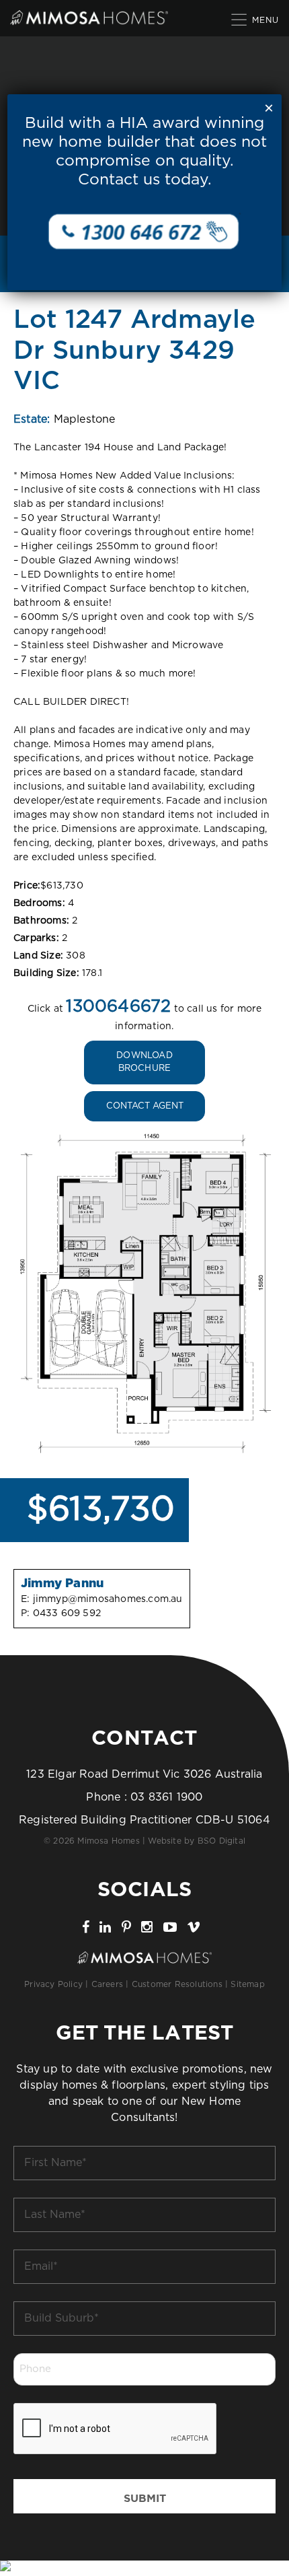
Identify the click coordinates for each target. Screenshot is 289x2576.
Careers (107, 1984)
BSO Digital (221, 1841)
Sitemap (247, 1984)
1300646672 (118, 1007)
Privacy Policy (53, 1984)
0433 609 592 (67, 1613)
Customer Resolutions (177, 1984)
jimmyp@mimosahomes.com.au (108, 1599)
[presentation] (116, 2429)
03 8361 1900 (166, 1797)
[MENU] (240, 19)
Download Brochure (144, 1063)
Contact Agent (145, 1106)
